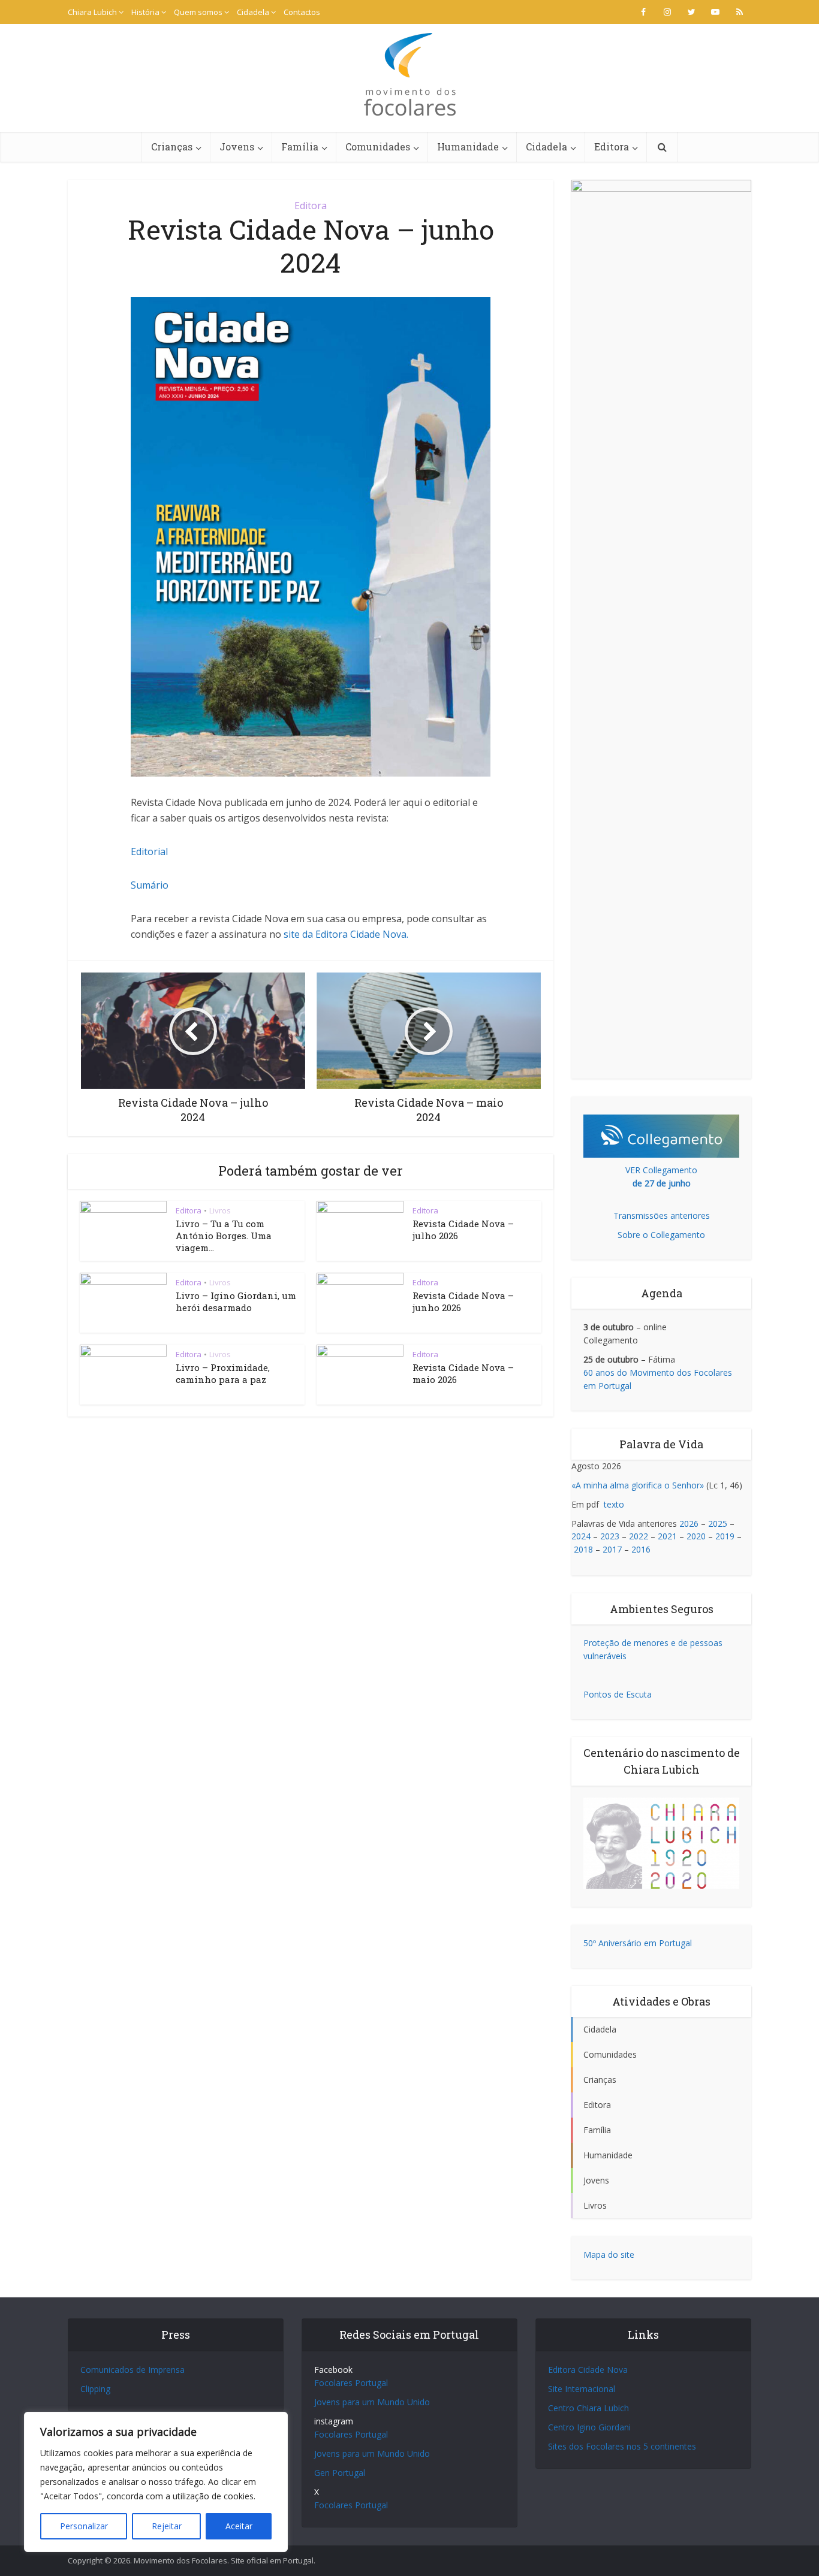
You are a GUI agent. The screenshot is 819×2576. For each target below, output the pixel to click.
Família (300, 147)
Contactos (302, 12)
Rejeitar (167, 2526)
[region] (156, 2482)
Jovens (237, 147)
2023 (610, 1536)
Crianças (172, 147)
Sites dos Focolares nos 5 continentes (622, 2446)
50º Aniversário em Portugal (638, 1943)
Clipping (95, 2389)
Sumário (150, 885)
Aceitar (239, 2526)
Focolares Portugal (351, 2383)
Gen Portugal (340, 2473)
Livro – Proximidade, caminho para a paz (223, 1373)
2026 (689, 1523)
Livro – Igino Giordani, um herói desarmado (236, 1301)
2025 (718, 1523)
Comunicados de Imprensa (133, 2370)
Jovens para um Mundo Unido (372, 2402)
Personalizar (84, 2526)
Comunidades (378, 147)
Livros (220, 1210)
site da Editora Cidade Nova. (346, 934)
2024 (581, 1536)
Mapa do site (609, 2255)
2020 (696, 1536)
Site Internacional (582, 2389)
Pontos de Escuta (618, 1694)
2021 (667, 1536)
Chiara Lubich (92, 12)
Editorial (149, 851)
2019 (725, 1536)
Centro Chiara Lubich (588, 2408)
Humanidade (468, 147)
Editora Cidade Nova (588, 2370)
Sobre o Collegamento (661, 1235)
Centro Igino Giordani (589, 2427)
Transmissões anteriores (662, 1215)
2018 (583, 1549)
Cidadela (253, 12)
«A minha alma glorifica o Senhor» (638, 1485)
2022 (639, 1536)
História (145, 12)
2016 (641, 1549)
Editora (612, 147)
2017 (612, 1549)
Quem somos (198, 12)
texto (614, 1504)
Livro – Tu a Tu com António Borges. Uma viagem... (224, 1236)
